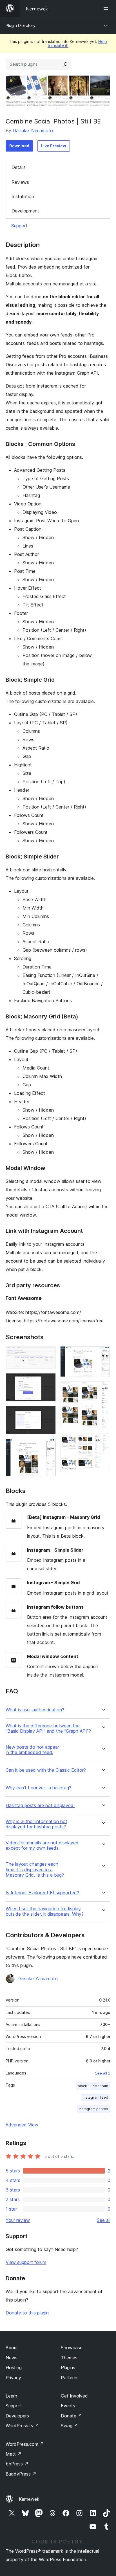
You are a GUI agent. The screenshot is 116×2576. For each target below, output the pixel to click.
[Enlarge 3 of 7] (48, 1414)
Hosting (14, 2367)
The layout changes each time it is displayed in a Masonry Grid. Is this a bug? (35, 1869)
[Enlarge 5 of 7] (103, 1354)
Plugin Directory (21, 25)
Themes (69, 2358)
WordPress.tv (22, 2426)
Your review (18, 2220)
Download (19, 146)
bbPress (17, 2464)
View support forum (26, 2262)
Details (19, 167)
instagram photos (93, 2109)
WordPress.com (25, 2444)
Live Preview (54, 146)
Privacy (13, 2378)
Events (68, 2406)
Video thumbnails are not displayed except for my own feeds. (42, 1845)
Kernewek (29, 2499)
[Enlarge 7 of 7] (103, 1441)
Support (19, 226)
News (12, 2358)
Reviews (20, 182)
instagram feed (95, 2097)
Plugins (68, 2367)
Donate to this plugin (27, 2313)
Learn (11, 2396)
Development (25, 211)
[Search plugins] (65, 64)
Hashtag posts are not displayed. (40, 1806)
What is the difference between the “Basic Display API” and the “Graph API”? (48, 1728)
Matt (14, 2454)
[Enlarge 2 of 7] (48, 1381)
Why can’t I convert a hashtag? (38, 1788)
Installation (23, 196)
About (12, 2348)
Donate (71, 2416)
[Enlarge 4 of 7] (48, 1446)
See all (104, 2220)
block (82, 2086)
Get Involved (74, 2396)
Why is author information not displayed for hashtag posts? (36, 1824)
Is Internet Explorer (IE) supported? (42, 1893)
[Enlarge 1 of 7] (48, 1354)
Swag (69, 2426)
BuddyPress (21, 2474)
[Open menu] (107, 8)
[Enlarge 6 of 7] (103, 1389)
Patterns (70, 2378)
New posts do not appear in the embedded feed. (32, 1750)
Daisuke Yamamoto (33, 130)
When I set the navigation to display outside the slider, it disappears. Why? (45, 1911)
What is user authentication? (35, 1710)
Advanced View (22, 2125)
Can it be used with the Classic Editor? (46, 1770)
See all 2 (103, 2073)
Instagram (100, 2086)
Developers (17, 2416)
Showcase (72, 2348)
